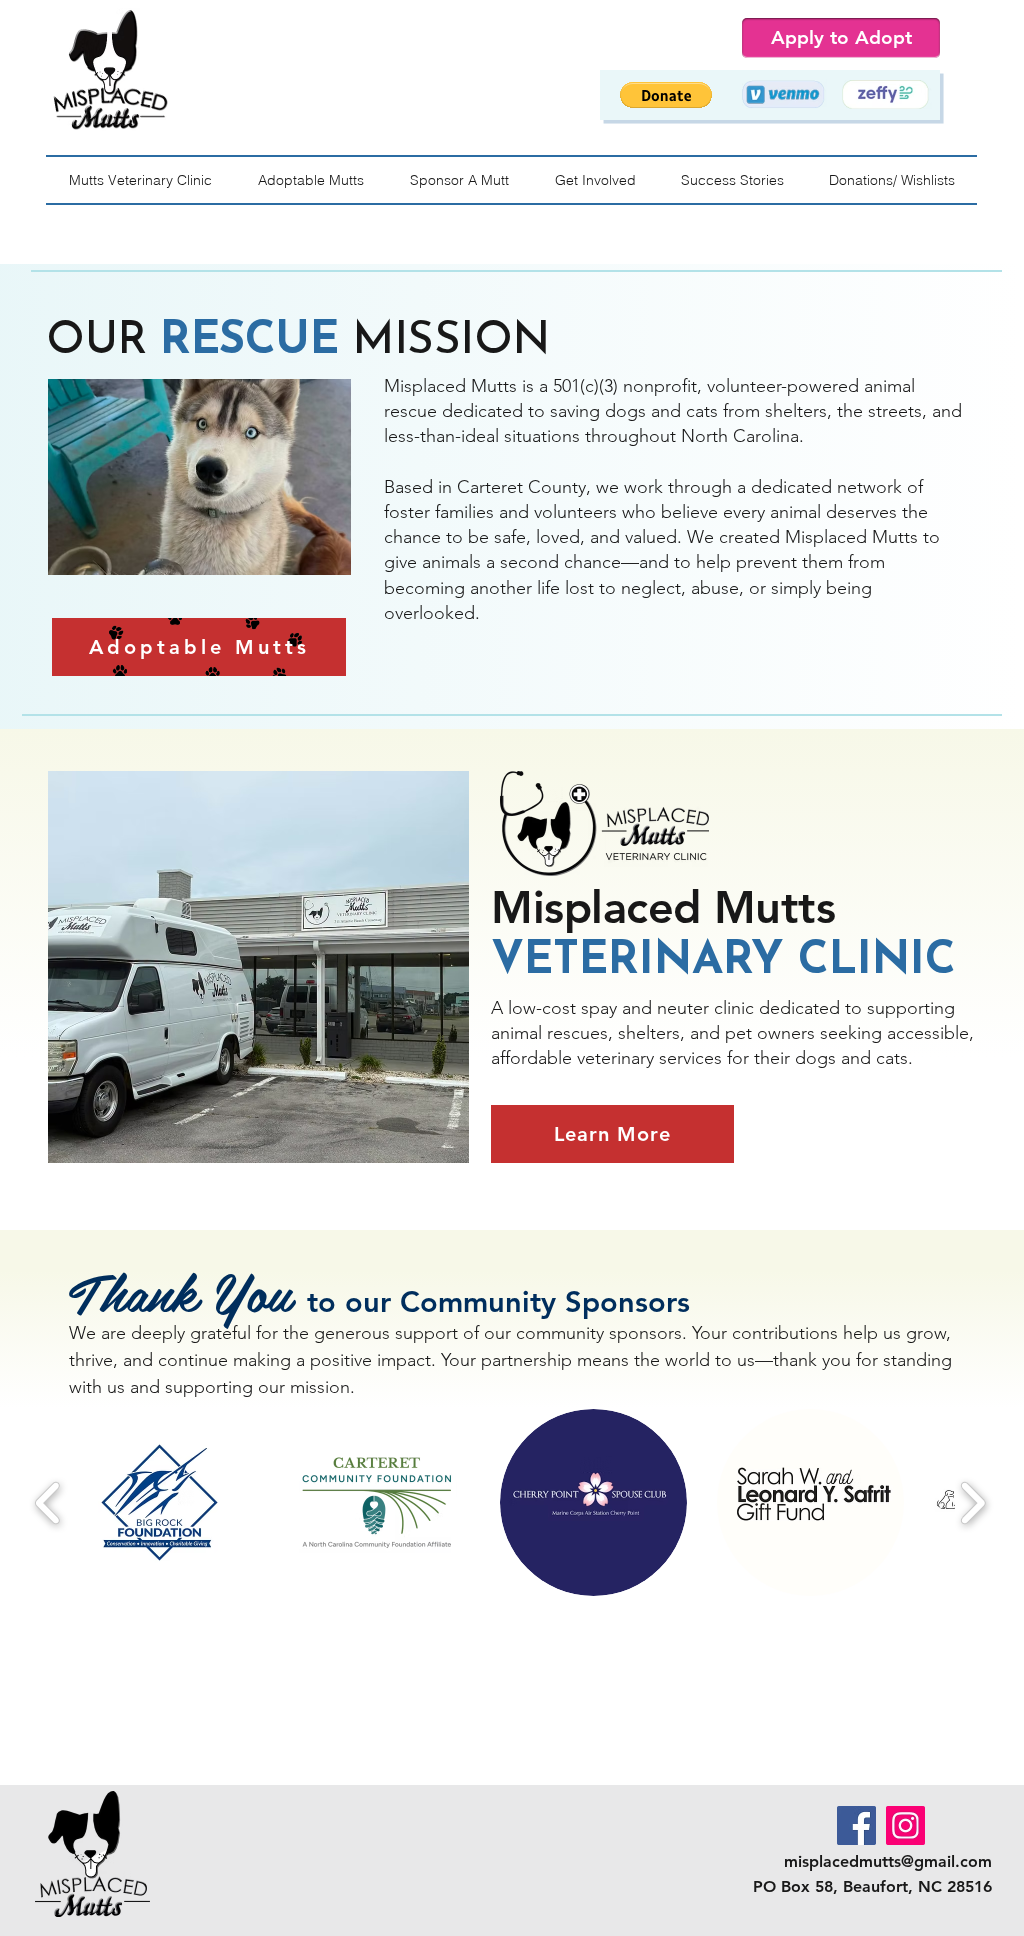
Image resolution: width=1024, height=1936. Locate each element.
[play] (297, 395)
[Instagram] (905, 1825)
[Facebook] (856, 1825)
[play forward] (972, 1502)
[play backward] (48, 1502)
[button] (666, 95)
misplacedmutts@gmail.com (888, 1861)
